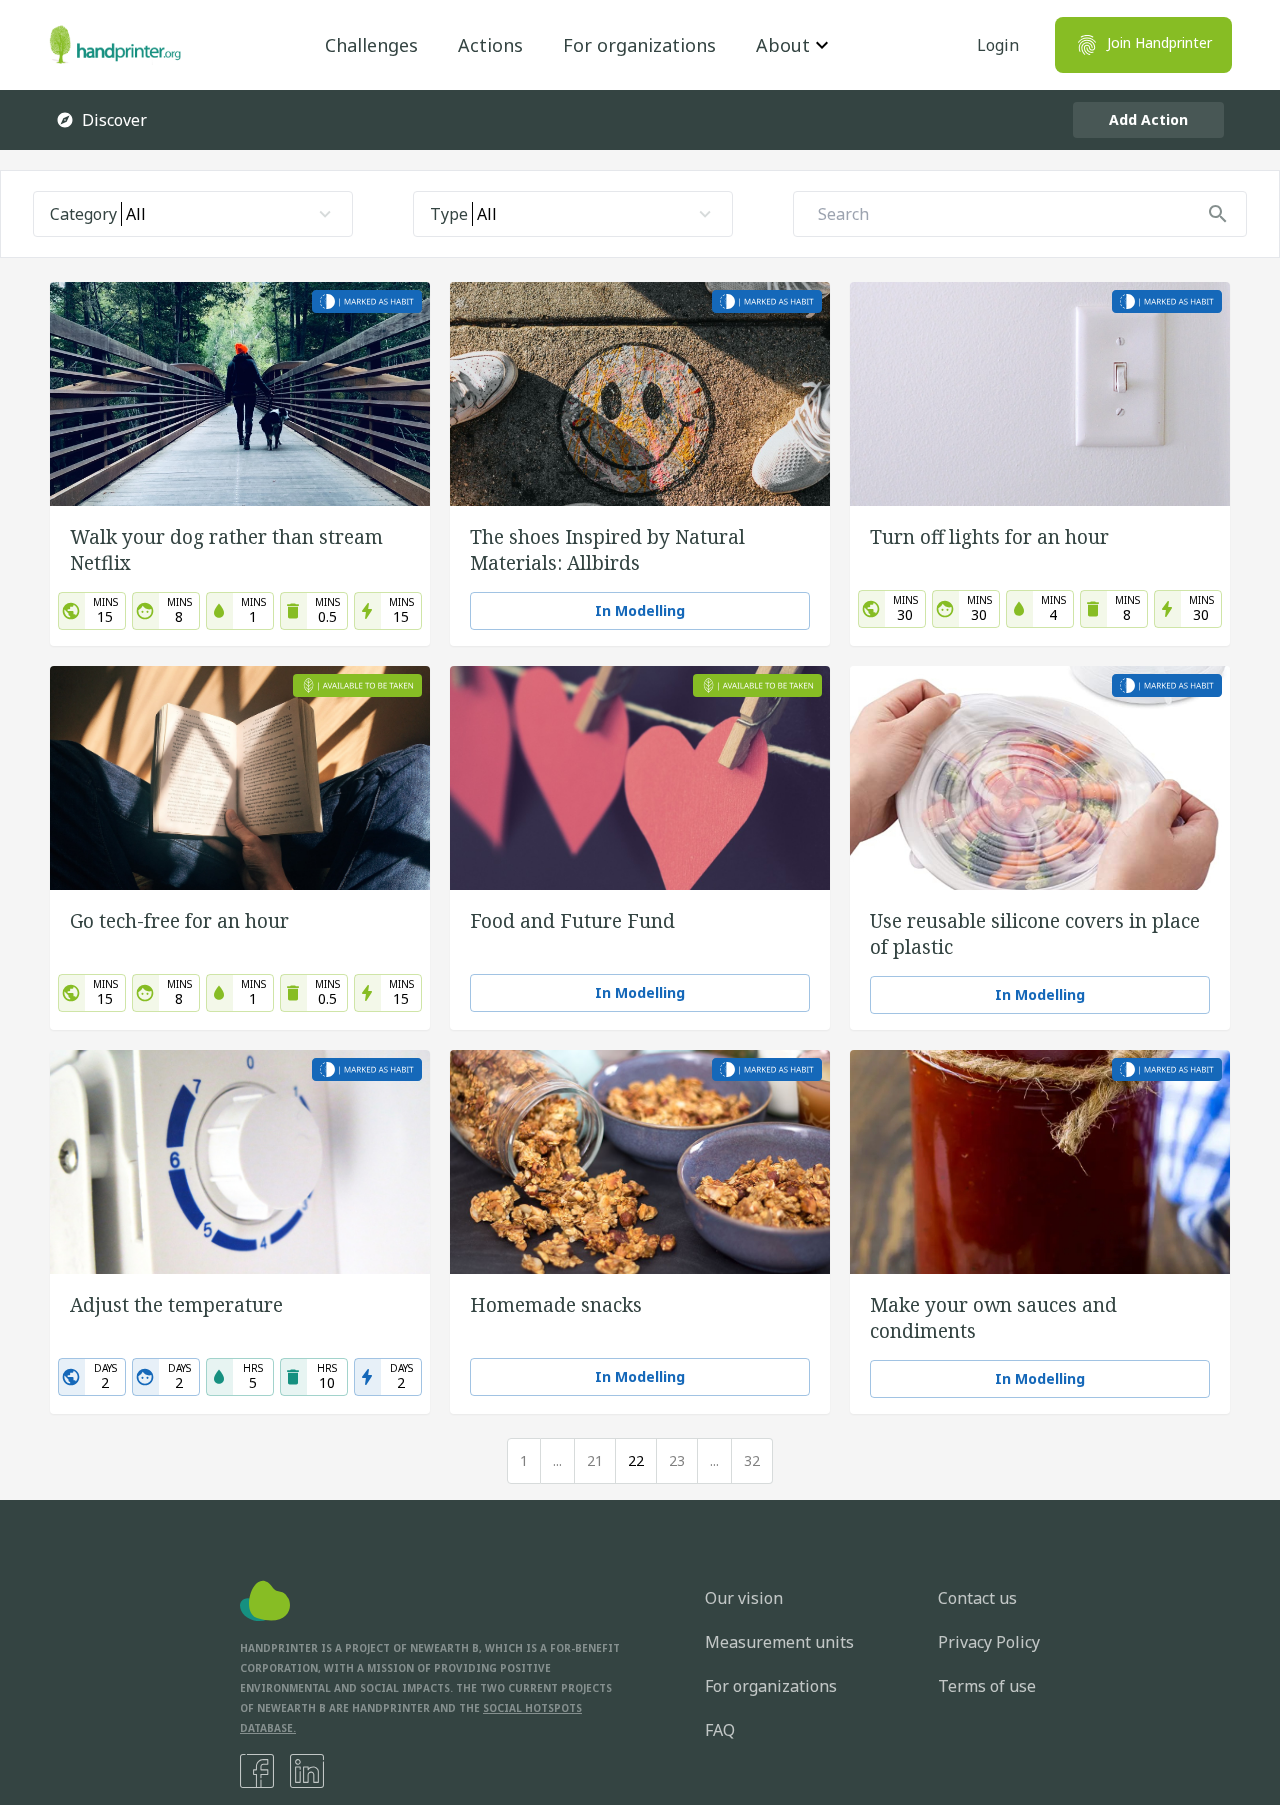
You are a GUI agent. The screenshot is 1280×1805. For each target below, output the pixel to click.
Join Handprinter (1159, 42)
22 (636, 1460)
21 (595, 1460)
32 (752, 1460)
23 (677, 1460)
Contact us (977, 1598)
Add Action (1148, 119)
